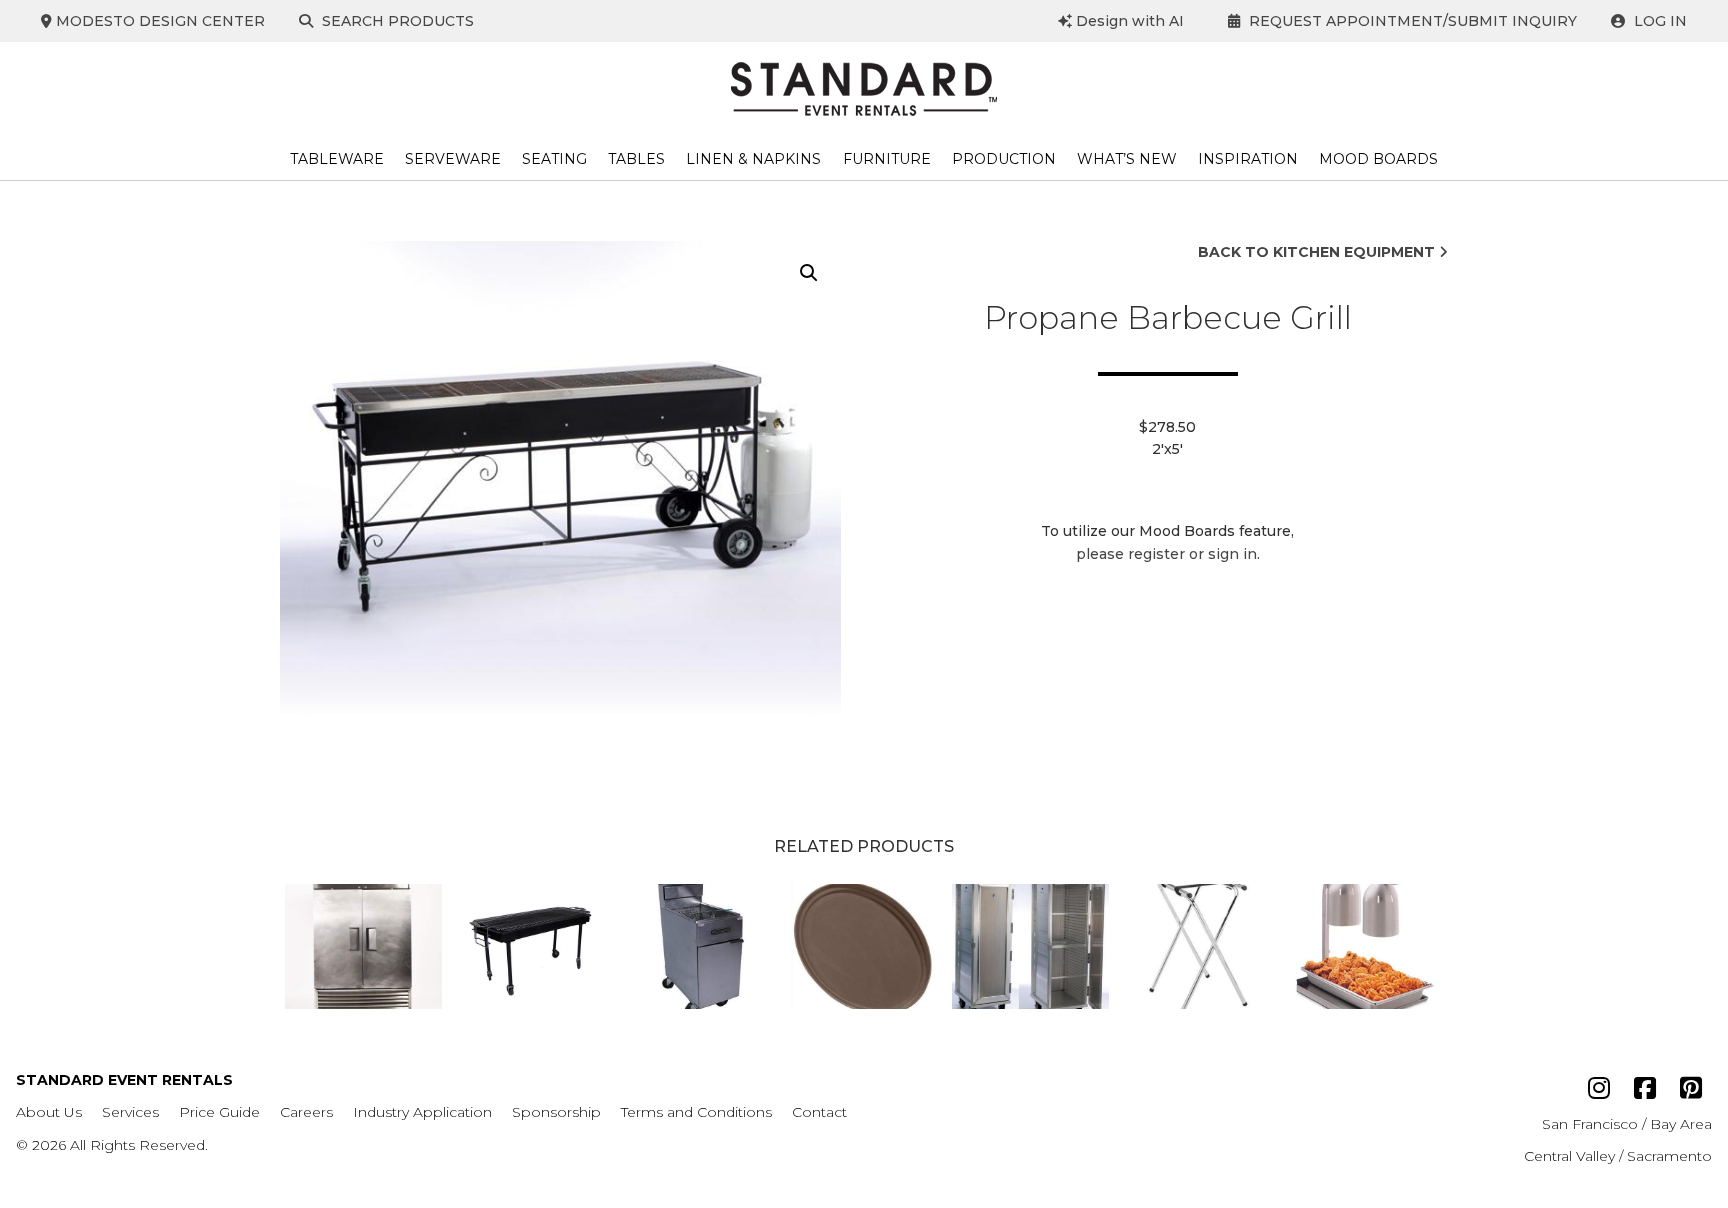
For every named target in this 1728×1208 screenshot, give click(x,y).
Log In (1658, 21)
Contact (819, 1112)
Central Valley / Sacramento (1618, 1156)
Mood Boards (1378, 159)
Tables (636, 159)
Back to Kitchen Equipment (1318, 252)
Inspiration (1248, 159)
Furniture (887, 159)
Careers (306, 1112)
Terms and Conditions (696, 1112)
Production (1004, 159)
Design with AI (1128, 21)
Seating (554, 159)
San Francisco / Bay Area (1627, 1124)
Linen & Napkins (753, 159)
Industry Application (422, 1112)
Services (130, 1112)
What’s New (1127, 159)
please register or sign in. (1168, 554)
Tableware (337, 159)
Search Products (396, 21)
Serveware (453, 159)
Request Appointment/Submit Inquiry (1411, 21)
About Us (49, 1112)
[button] (809, 273)
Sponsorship (556, 1112)
